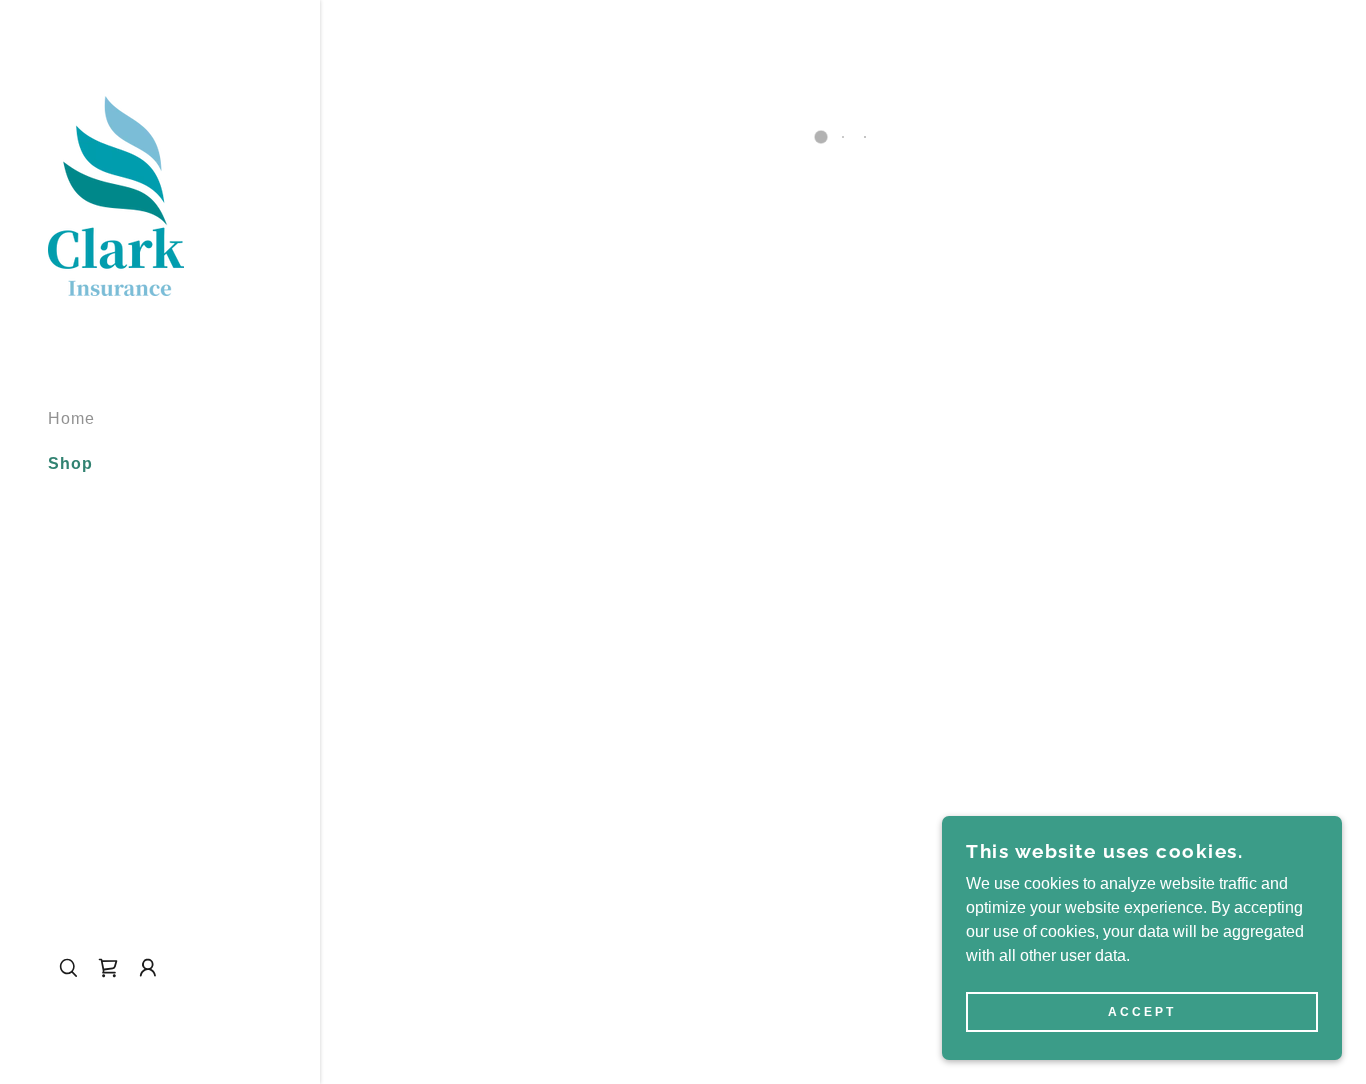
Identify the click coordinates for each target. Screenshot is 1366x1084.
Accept (1142, 1012)
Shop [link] (70, 463)
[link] (116, 194)
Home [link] (71, 418)
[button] (108, 968)
